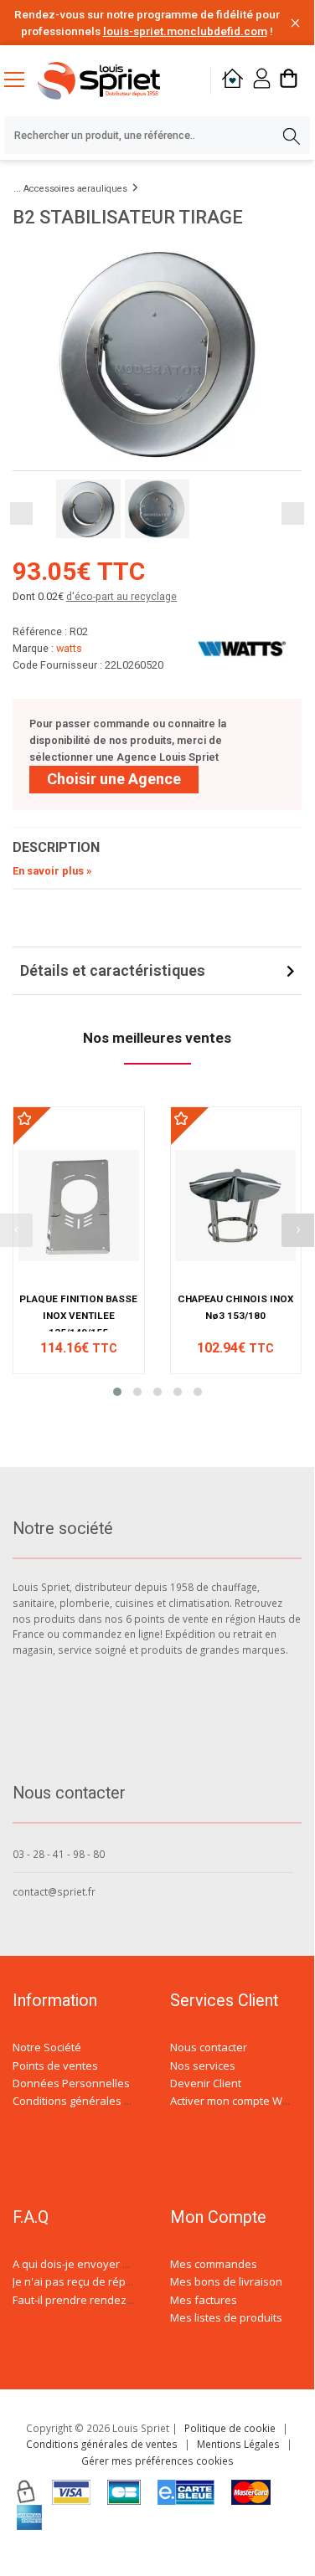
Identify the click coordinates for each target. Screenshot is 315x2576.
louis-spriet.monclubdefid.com (185, 31)
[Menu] (21, 81)
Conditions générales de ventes (94, 2101)
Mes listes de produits (226, 2317)
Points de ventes (55, 2065)
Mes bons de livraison (226, 2281)
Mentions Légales (238, 2444)
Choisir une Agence (114, 779)
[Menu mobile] (21, 79)
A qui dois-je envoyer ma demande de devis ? (128, 2264)
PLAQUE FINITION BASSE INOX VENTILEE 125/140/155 (78, 1316)
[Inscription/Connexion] (262, 81)
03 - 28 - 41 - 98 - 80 (59, 1854)
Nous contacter (209, 2047)
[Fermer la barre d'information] (295, 23)
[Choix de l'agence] (232, 81)
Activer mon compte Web (233, 2101)
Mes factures (204, 2300)
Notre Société (47, 2047)
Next (293, 513)
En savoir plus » (52, 871)
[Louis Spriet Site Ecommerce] (113, 81)
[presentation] (298, 1230)
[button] (117, 1392)
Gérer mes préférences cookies (157, 2461)
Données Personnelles (71, 2083)
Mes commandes (214, 2264)
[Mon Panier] (289, 81)
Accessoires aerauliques (75, 189)
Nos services (203, 2065)
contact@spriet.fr (54, 1891)
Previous (21, 513)
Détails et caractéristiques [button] (113, 970)
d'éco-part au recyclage (121, 596)
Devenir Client (206, 2083)
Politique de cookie (230, 2428)
